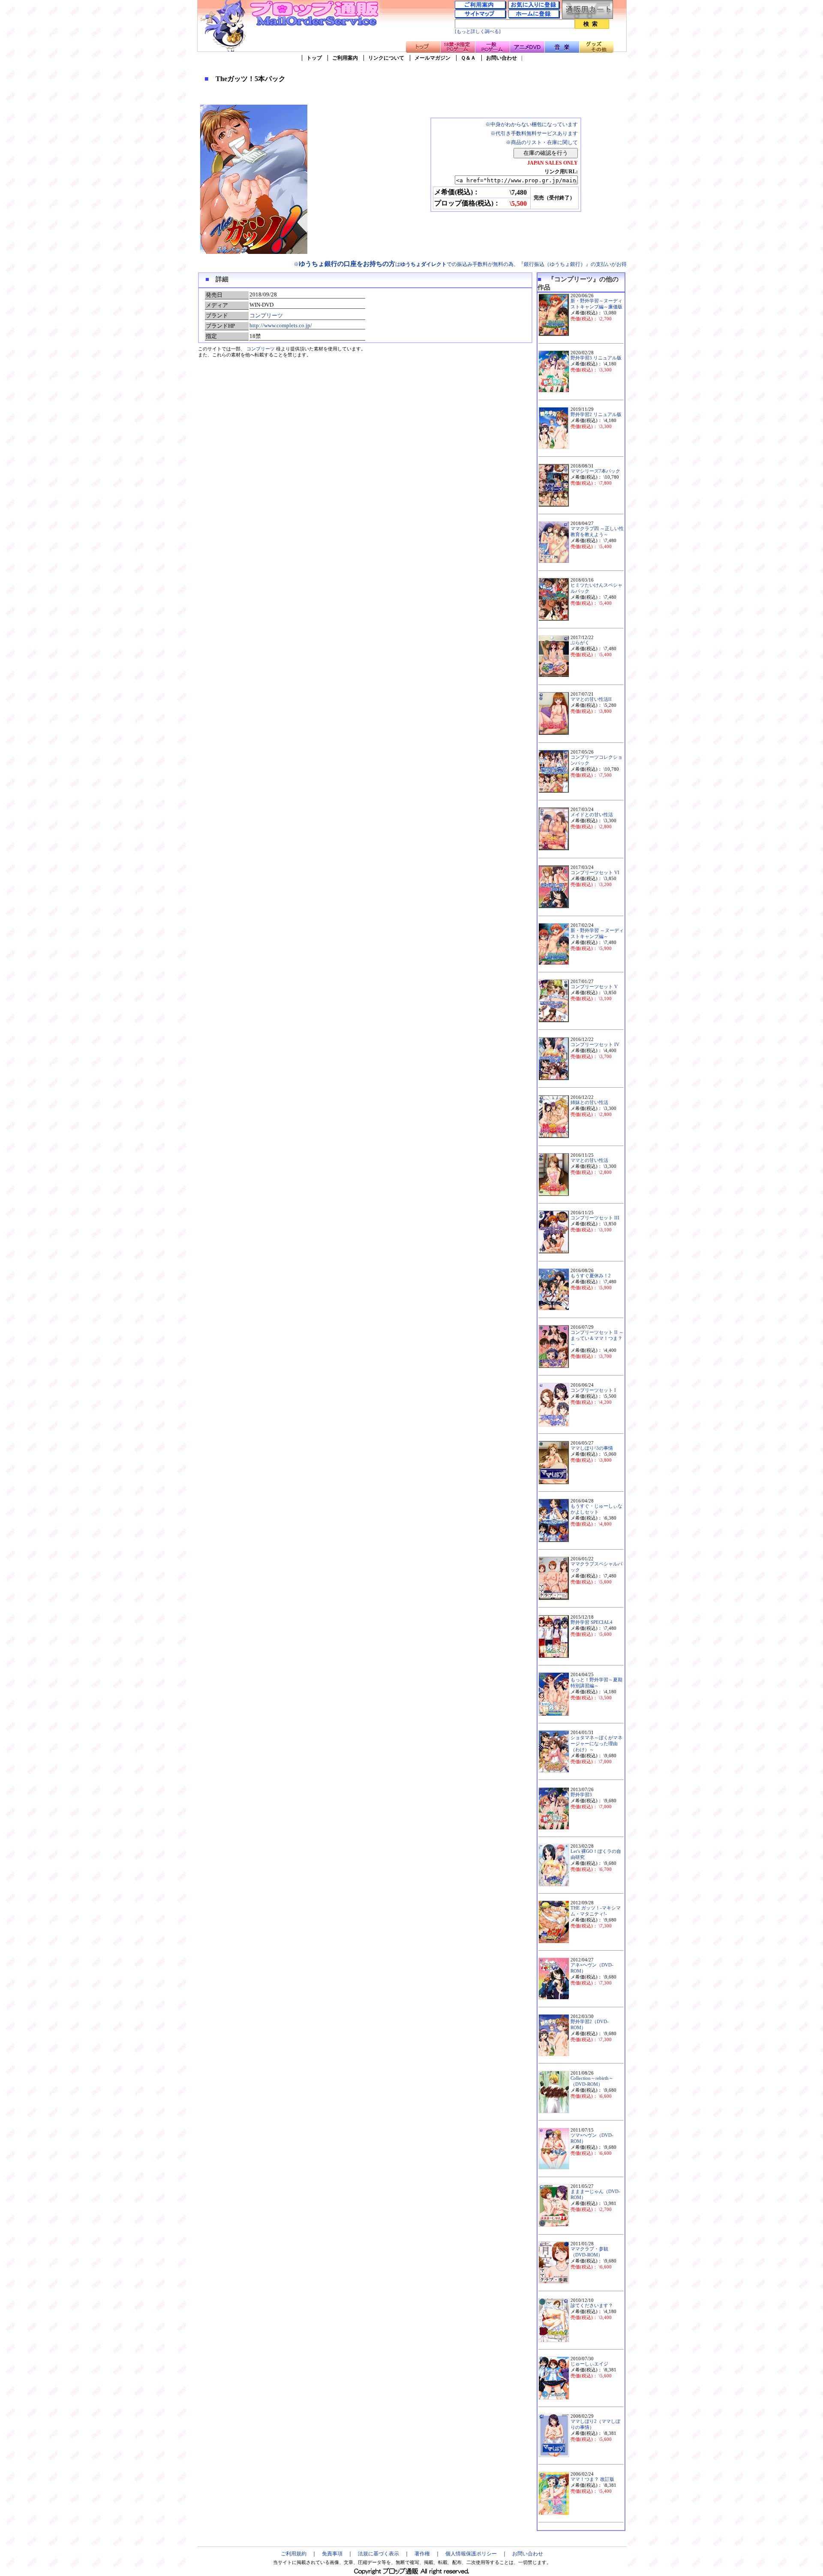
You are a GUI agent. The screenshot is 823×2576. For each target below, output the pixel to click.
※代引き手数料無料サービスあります (534, 133)
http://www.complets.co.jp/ (281, 325)
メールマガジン (433, 58)
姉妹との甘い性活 (589, 1102)
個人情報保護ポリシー (471, 2554)
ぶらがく (580, 643)
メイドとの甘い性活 (592, 815)
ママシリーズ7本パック (595, 471)
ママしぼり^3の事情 (592, 1448)
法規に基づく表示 (378, 2554)
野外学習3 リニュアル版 (596, 358)
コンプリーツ (266, 315)
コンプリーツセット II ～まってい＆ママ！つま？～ (597, 1338)
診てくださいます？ (592, 2306)
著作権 (422, 2554)
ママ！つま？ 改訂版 (592, 2479)
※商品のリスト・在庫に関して (542, 142)
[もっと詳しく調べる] (478, 32)
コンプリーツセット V (594, 987)
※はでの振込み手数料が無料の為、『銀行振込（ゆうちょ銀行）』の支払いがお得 (460, 264)
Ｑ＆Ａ (468, 58)
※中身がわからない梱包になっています (532, 124)
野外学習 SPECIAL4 (592, 1622)
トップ (314, 58)
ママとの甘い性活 (589, 1160)
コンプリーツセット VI (595, 873)
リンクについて (386, 58)
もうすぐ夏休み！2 (591, 1276)
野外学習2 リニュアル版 (596, 415)
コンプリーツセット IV (595, 1045)
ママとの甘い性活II (591, 699)
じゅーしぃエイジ (589, 2364)
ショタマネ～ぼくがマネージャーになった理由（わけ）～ (596, 1744)
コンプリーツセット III (595, 1218)
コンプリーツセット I (593, 1390)
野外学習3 (581, 1795)
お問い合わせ (502, 58)
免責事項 (332, 2554)
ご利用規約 (294, 2554)
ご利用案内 (345, 58)
